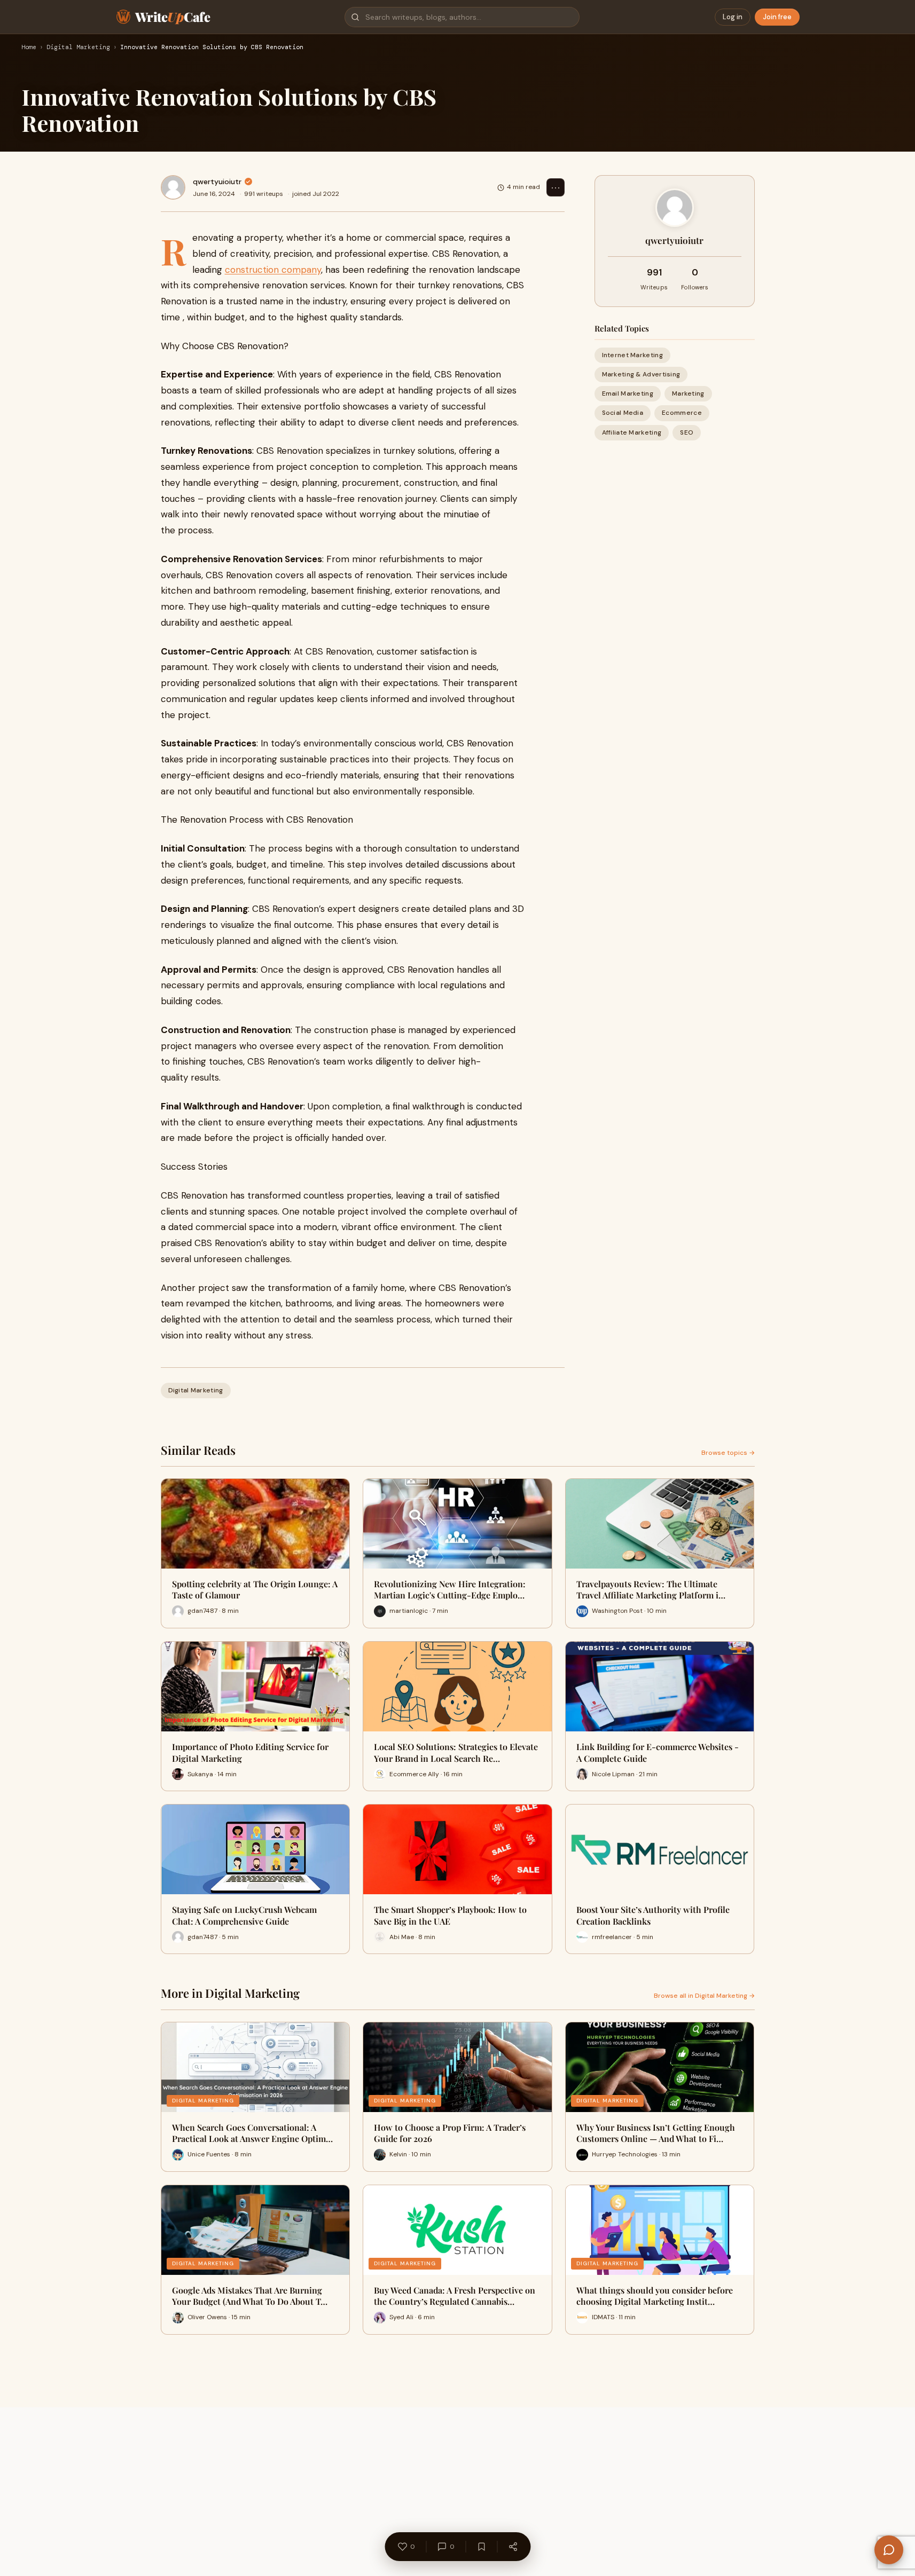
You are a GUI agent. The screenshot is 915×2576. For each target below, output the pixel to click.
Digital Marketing (78, 48)
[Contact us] (889, 2550)
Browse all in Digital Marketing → (704, 1996)
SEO (687, 432)
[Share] (513, 2547)
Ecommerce (682, 413)
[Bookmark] (481, 2547)
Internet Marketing (632, 355)
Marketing (688, 393)
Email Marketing (628, 393)
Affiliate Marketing (632, 432)
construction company (273, 270)
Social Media (623, 413)
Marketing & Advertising (641, 374)
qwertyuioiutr (217, 182)
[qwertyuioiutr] (173, 187)
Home (29, 48)
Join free (777, 17)
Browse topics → (728, 1453)
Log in (733, 17)
